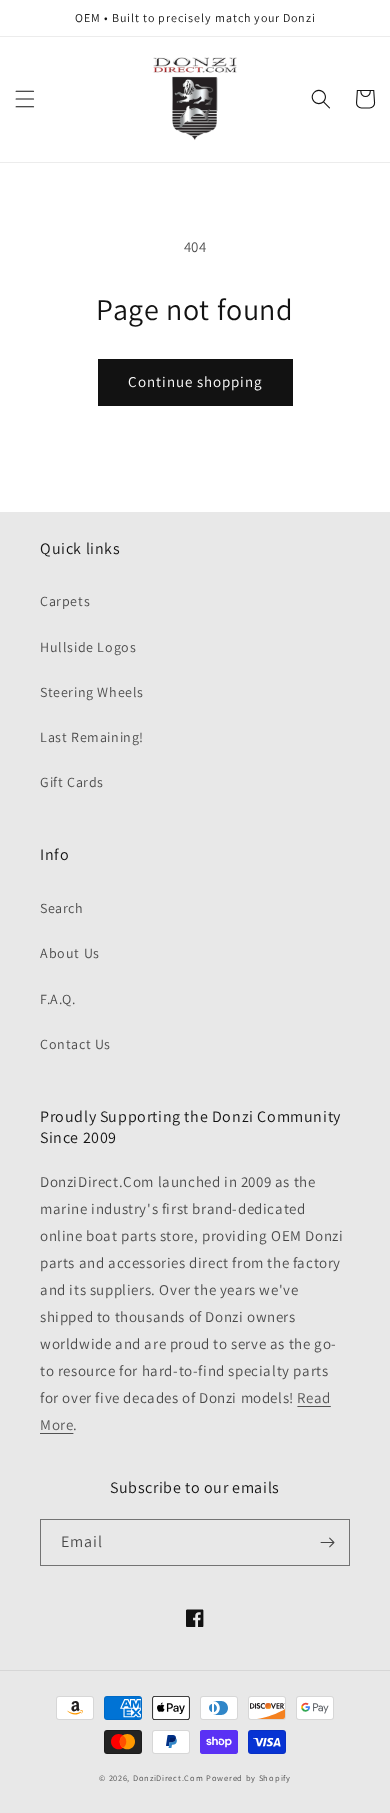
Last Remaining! (92, 737)
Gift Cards (72, 782)
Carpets (65, 601)
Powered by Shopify (248, 1777)
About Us (70, 953)
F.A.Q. (58, 999)
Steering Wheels (92, 692)
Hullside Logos (88, 647)
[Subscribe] (327, 1542)
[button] (25, 99)
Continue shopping (195, 381)
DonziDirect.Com (168, 1777)
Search (62, 908)
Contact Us (75, 1044)
